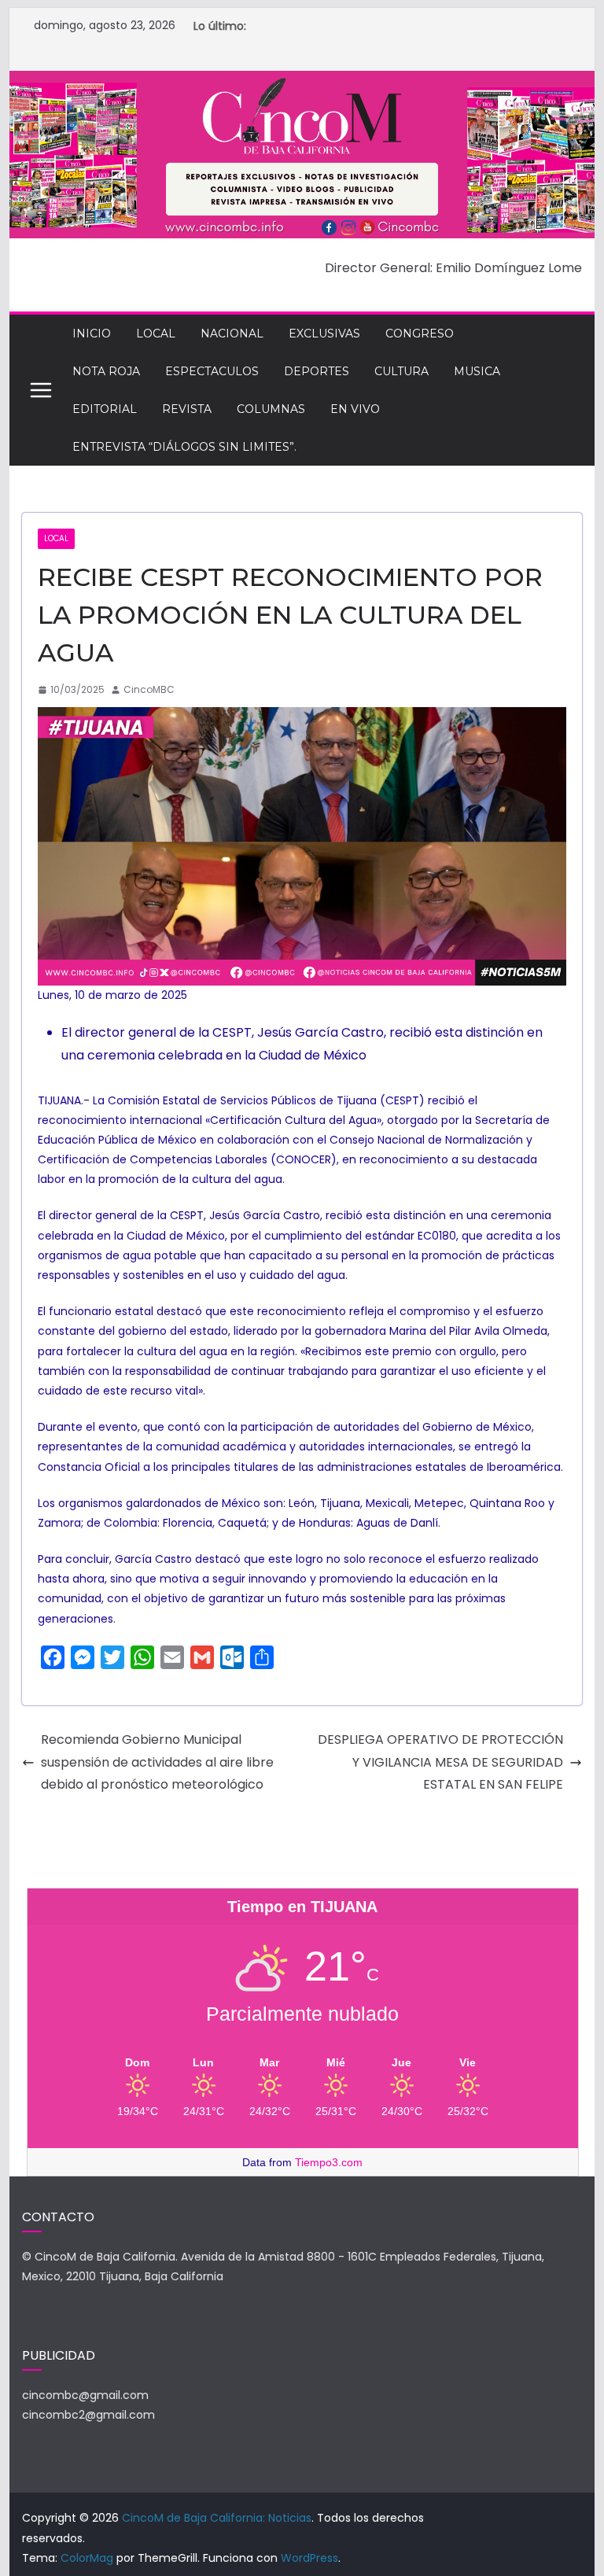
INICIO (92, 334)
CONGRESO (420, 334)
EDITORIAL (105, 409)
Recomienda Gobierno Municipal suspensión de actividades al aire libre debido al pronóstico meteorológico (157, 1762)
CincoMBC (149, 689)
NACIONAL (232, 334)
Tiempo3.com (329, 2162)
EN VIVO (355, 409)
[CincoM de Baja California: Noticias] (302, 81)
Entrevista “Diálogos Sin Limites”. (184, 447)
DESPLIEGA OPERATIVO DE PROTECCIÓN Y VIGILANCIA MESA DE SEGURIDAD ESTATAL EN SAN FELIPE (440, 1762)
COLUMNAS (271, 409)
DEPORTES (317, 371)
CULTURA (401, 371)
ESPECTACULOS (212, 371)
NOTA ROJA (106, 371)
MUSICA (477, 371)
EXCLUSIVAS (324, 334)
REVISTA (187, 409)
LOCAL (156, 334)
